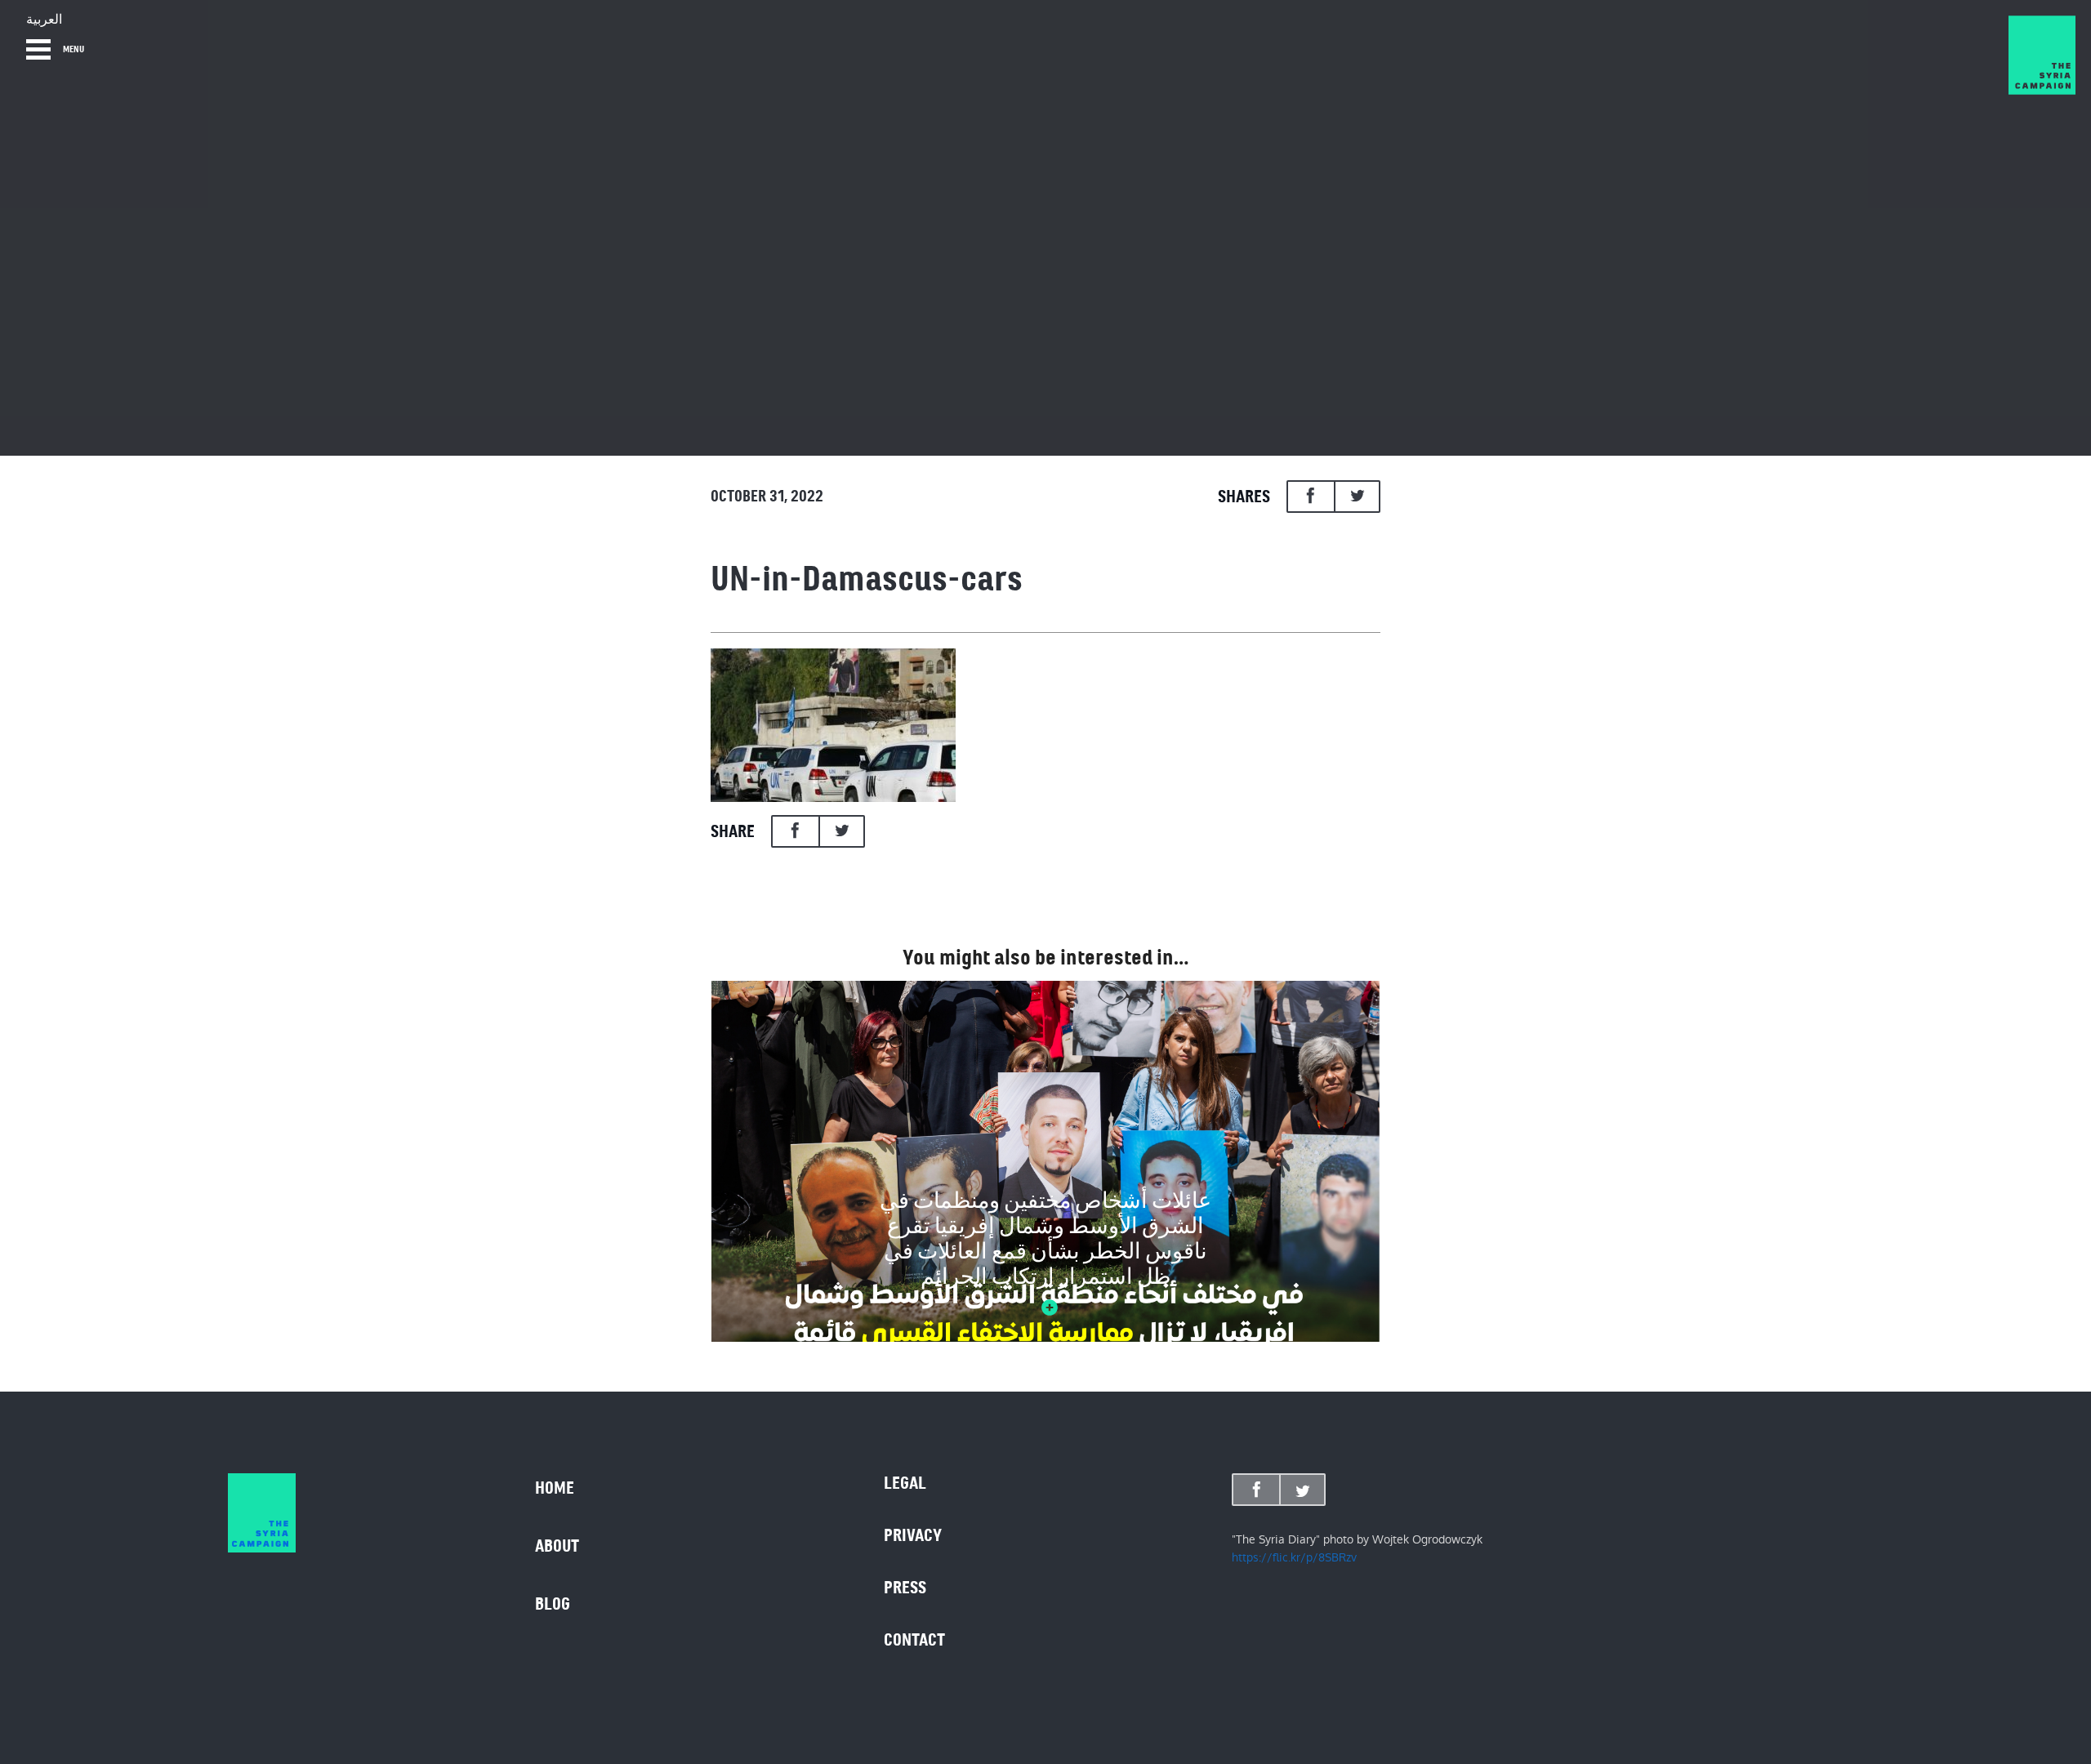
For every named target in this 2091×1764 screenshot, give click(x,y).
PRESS (905, 1588)
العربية (44, 20)
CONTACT (914, 1640)
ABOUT (557, 1546)
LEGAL (905, 1483)
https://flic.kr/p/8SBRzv (1294, 1557)
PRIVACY (913, 1535)
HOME (555, 1488)
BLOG (553, 1604)
